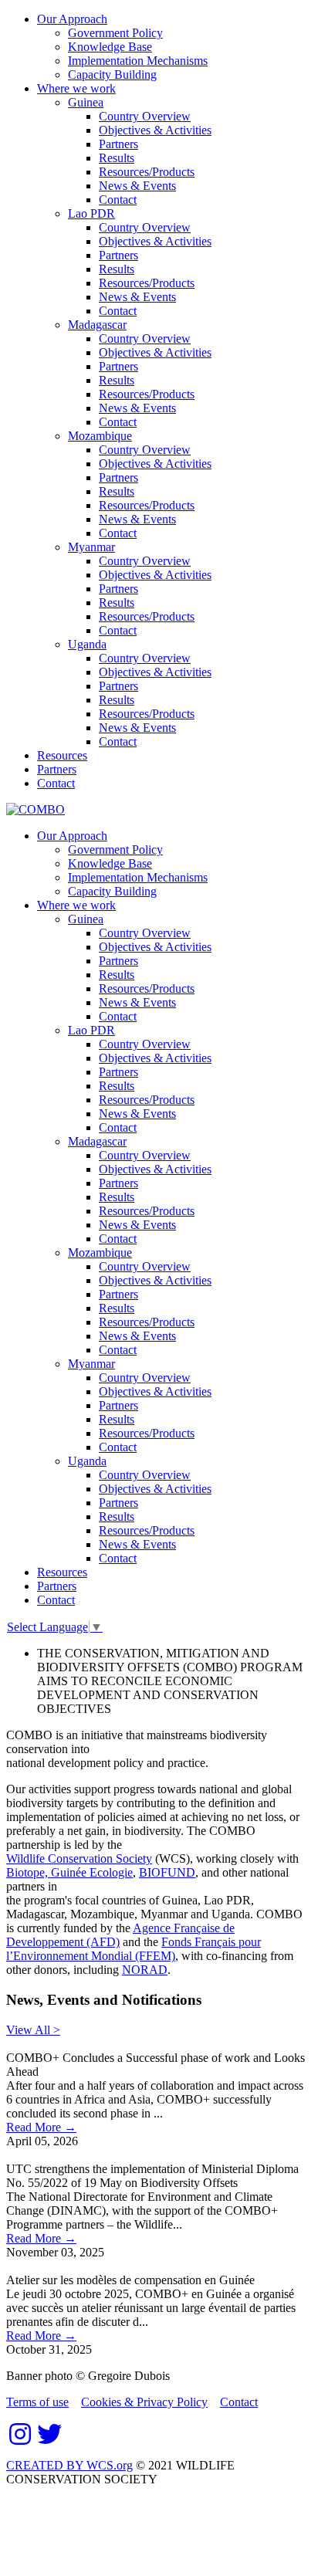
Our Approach (72, 19)
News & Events (137, 186)
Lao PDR (91, 213)
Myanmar (91, 547)
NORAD (145, 1970)
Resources (62, 755)
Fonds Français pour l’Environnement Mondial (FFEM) (134, 1949)
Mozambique (100, 436)
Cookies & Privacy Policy (144, 2402)
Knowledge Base (110, 47)
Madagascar (97, 325)
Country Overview (145, 116)
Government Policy (115, 33)
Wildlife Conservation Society (79, 1858)
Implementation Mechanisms (138, 61)
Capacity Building (112, 74)
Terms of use (37, 2402)
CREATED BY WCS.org (69, 2465)
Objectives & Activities (155, 130)
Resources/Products (147, 172)
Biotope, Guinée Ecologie (69, 1872)
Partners (118, 144)
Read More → (41, 2127)
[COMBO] (36, 809)
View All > (33, 2030)
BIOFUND (167, 1872)
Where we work (76, 88)
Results (117, 158)
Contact (118, 200)
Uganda (87, 644)
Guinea (86, 102)
